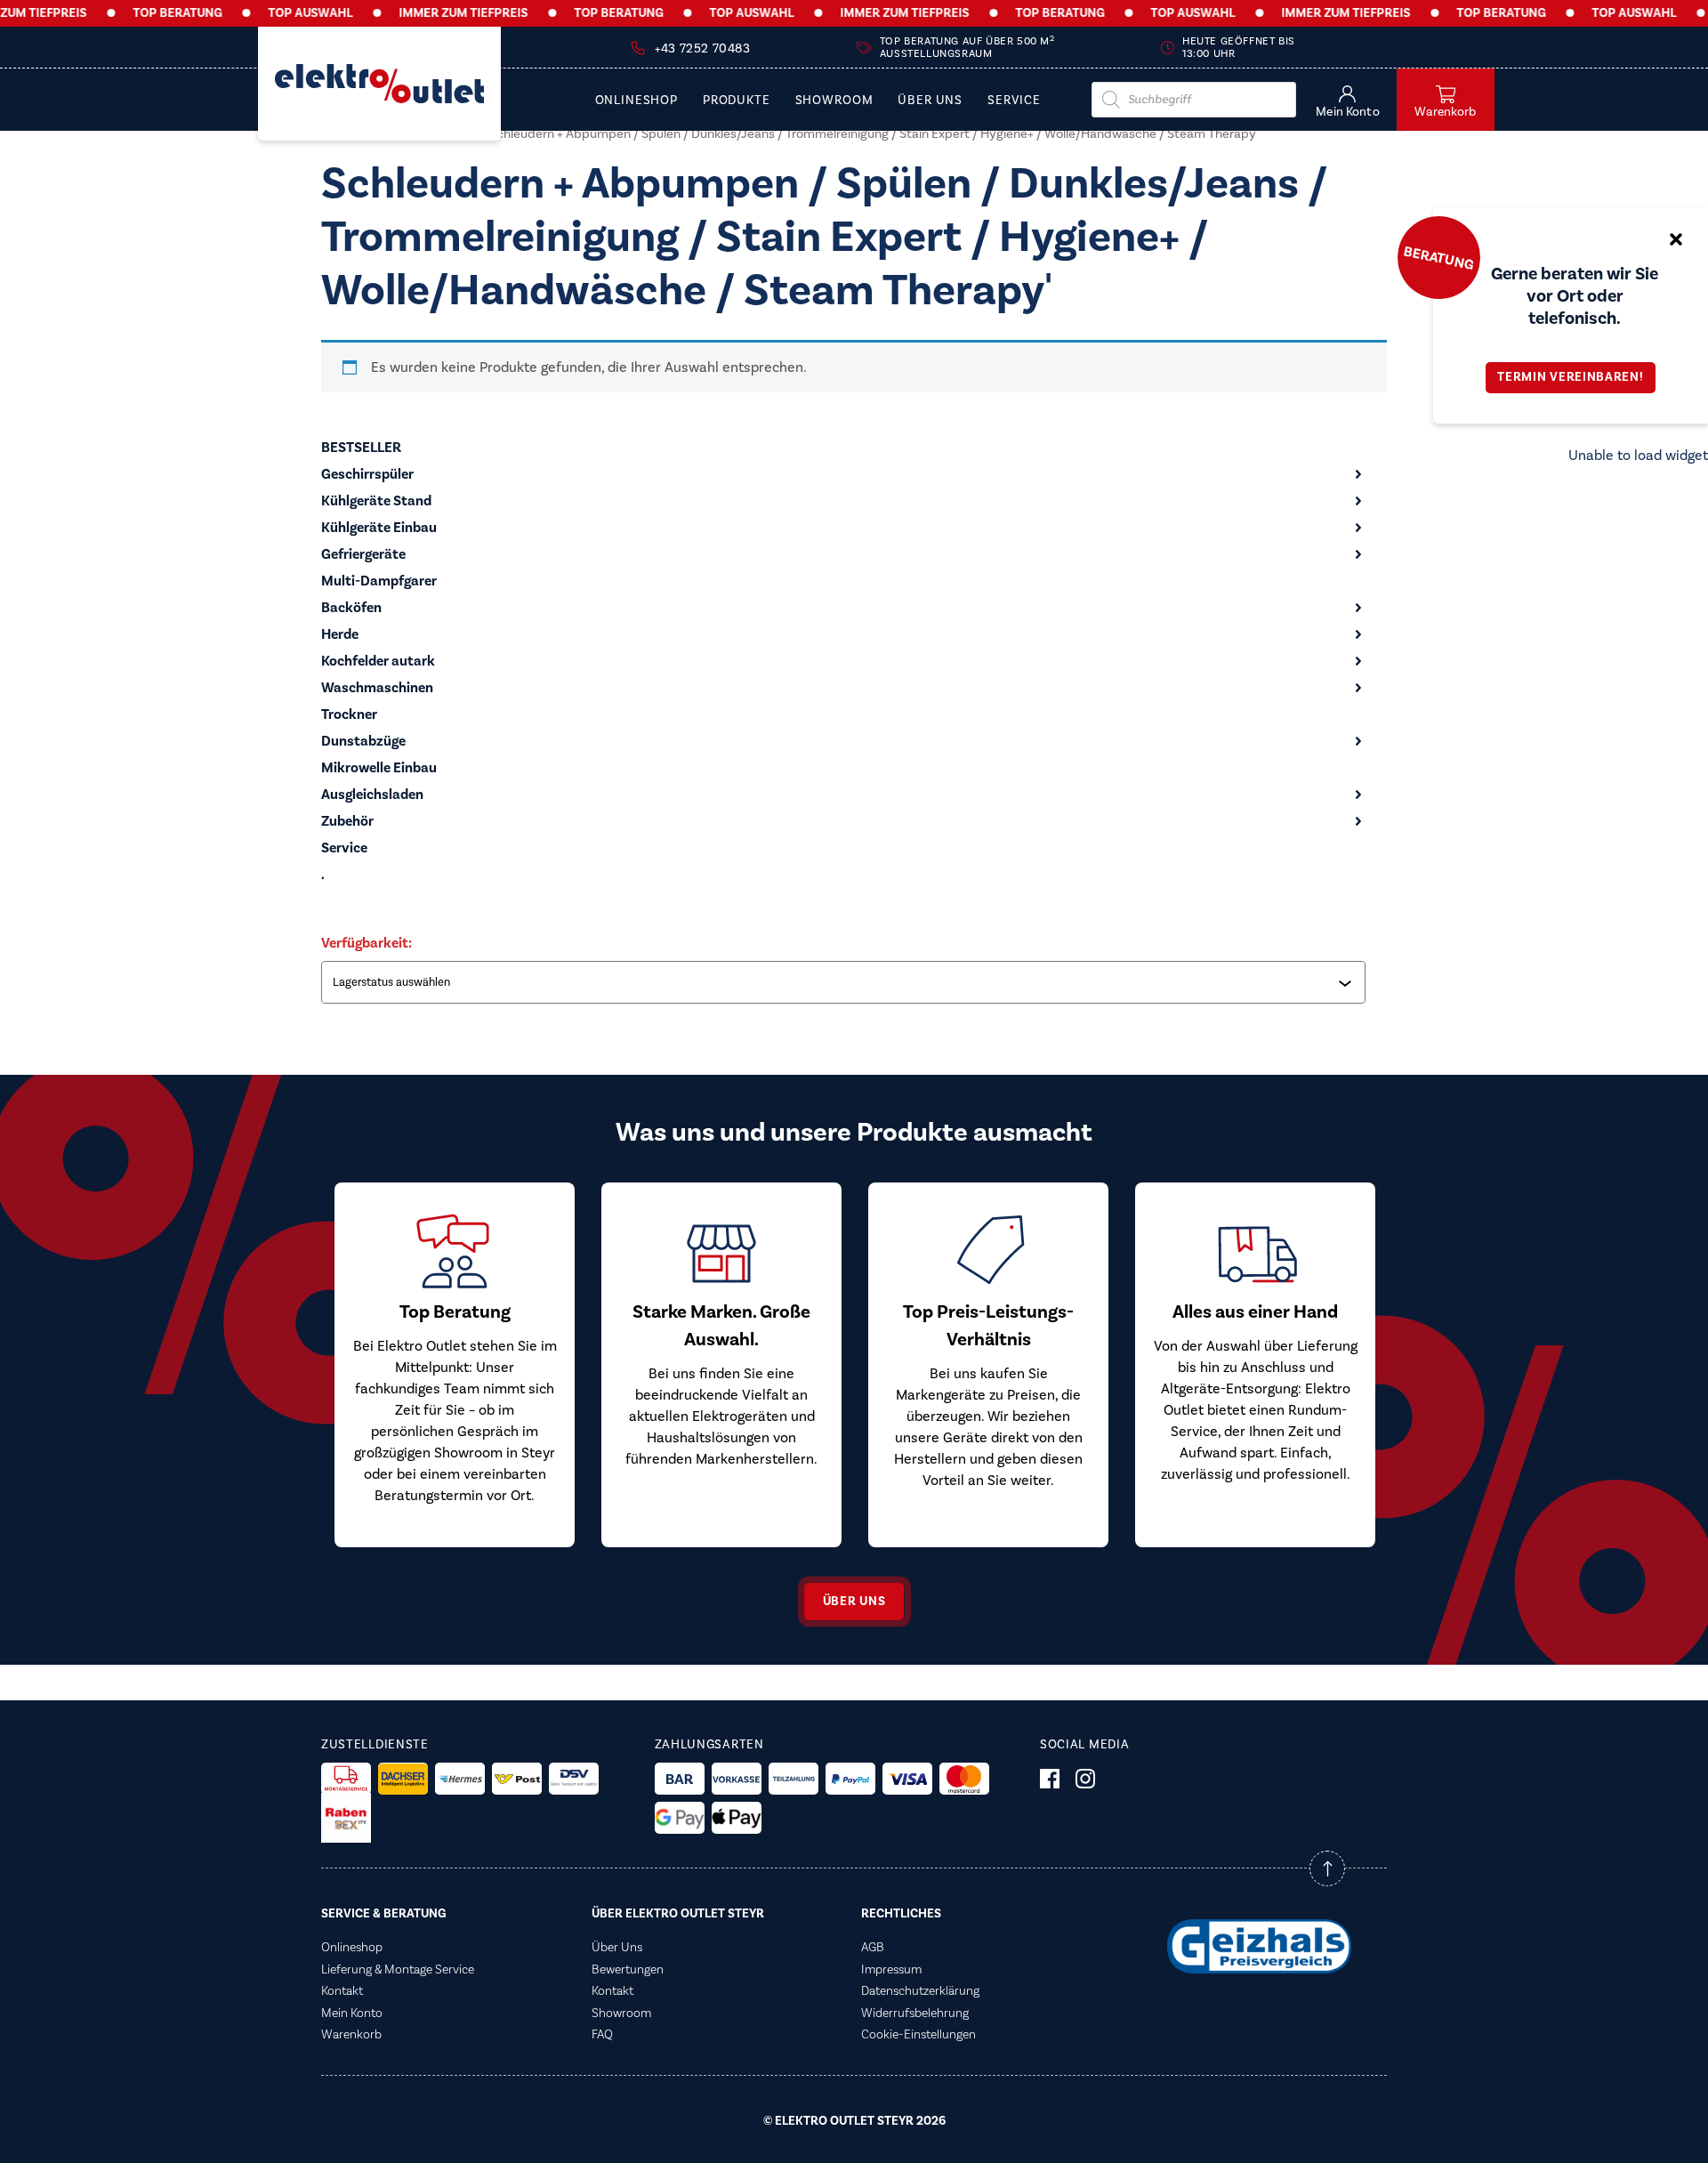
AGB (873, 1948)
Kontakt (342, 1991)
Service (1014, 101)
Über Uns (930, 101)
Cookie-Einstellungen (918, 2035)
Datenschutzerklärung (920, 1991)
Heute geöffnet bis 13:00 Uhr (1239, 48)
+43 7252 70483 (702, 49)
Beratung (1438, 257)
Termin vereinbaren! (1570, 377)
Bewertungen (628, 1970)
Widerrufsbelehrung (915, 2014)
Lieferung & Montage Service (398, 1970)
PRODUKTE (737, 101)
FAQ (602, 2035)
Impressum (891, 1970)
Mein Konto (352, 2014)
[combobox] (845, 982)
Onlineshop (636, 101)
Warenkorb (351, 2035)
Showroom (834, 101)
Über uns (854, 1602)
